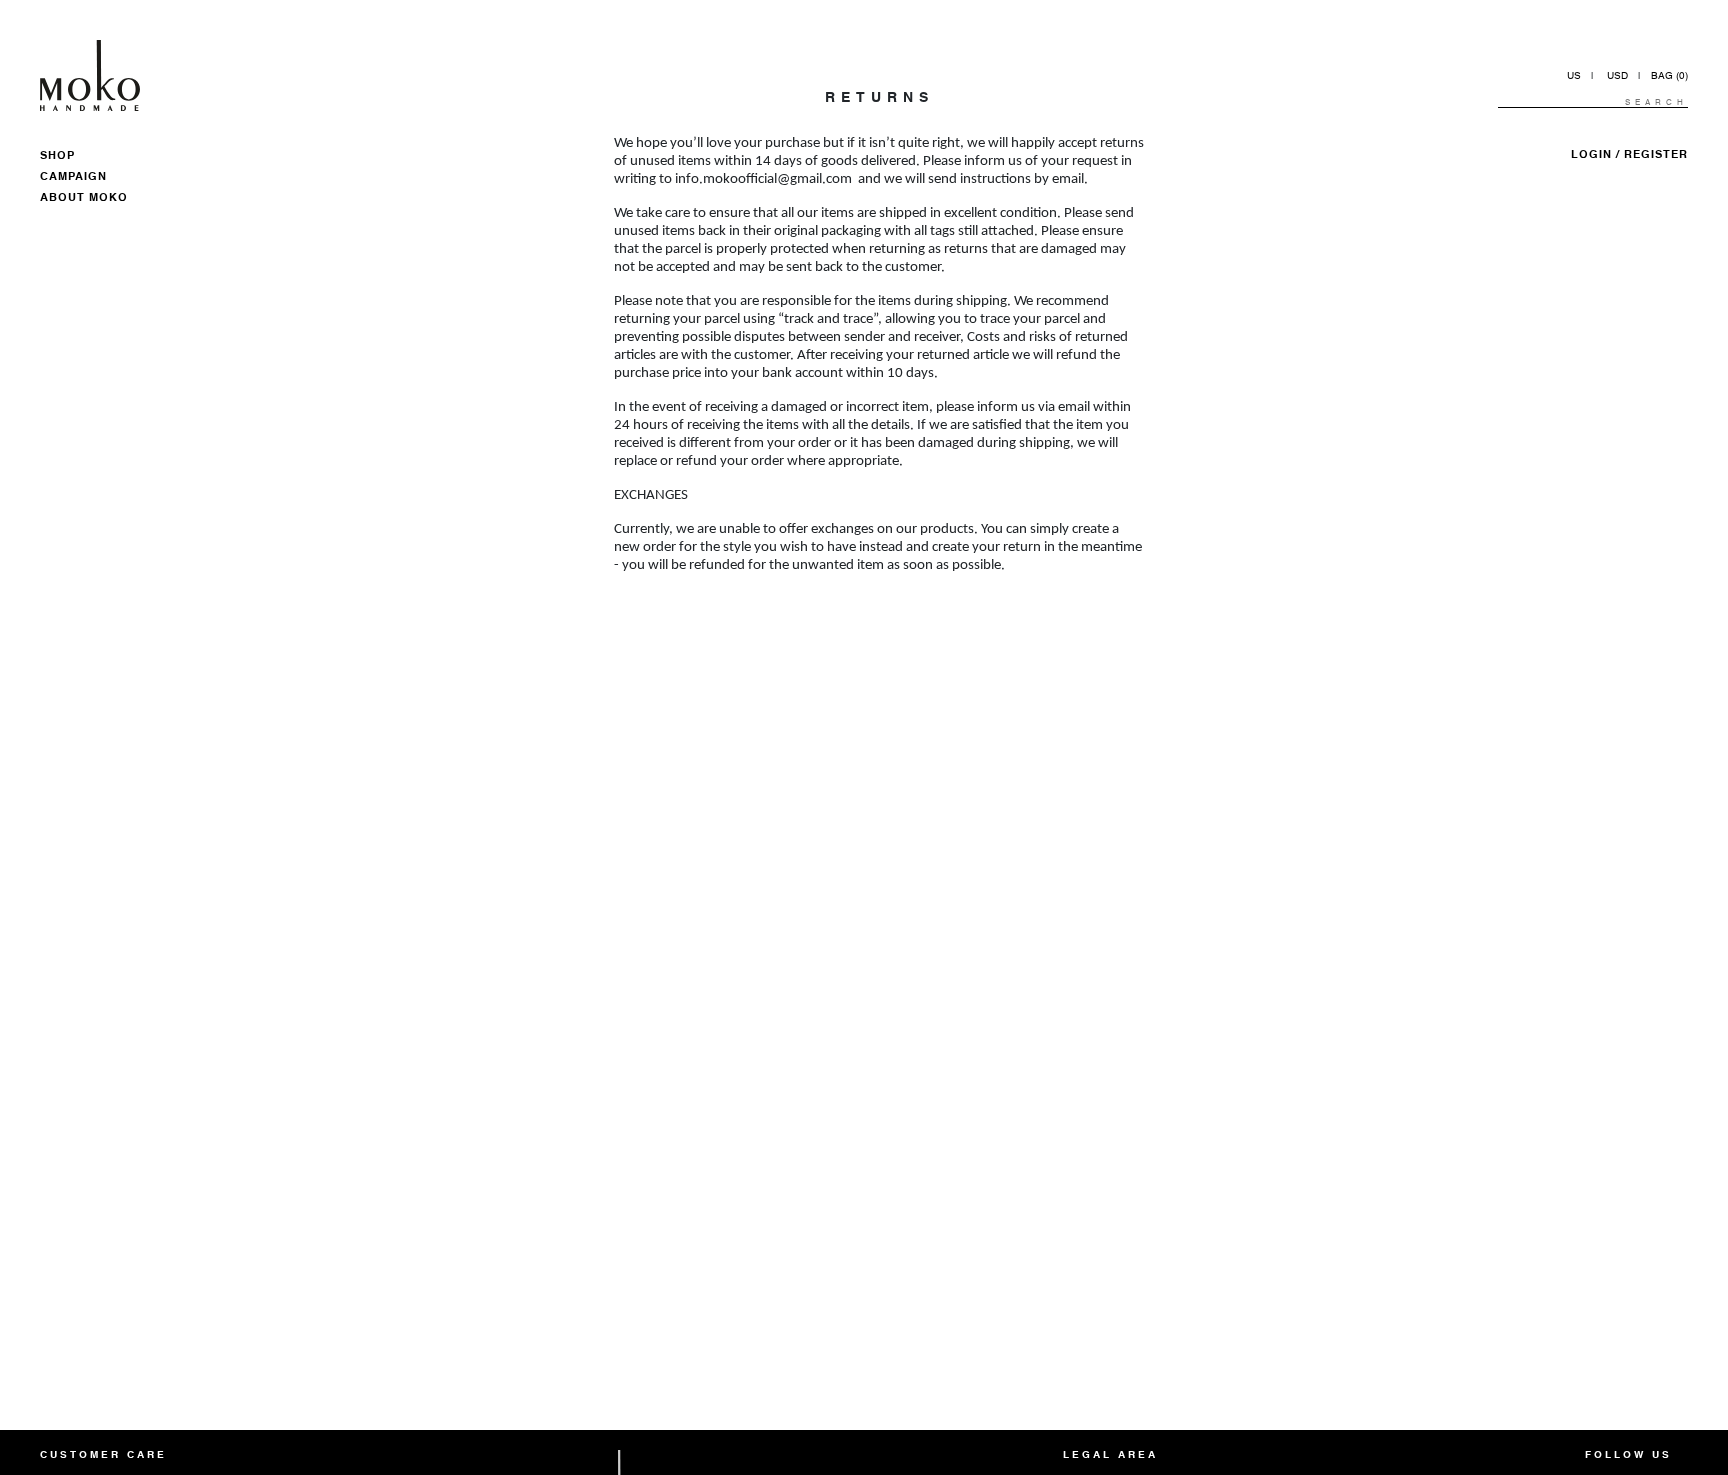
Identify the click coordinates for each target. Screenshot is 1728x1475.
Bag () (1669, 76)
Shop (57, 156)
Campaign (73, 177)
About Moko (84, 198)
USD (1617, 76)
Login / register (1629, 155)
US (1574, 76)
